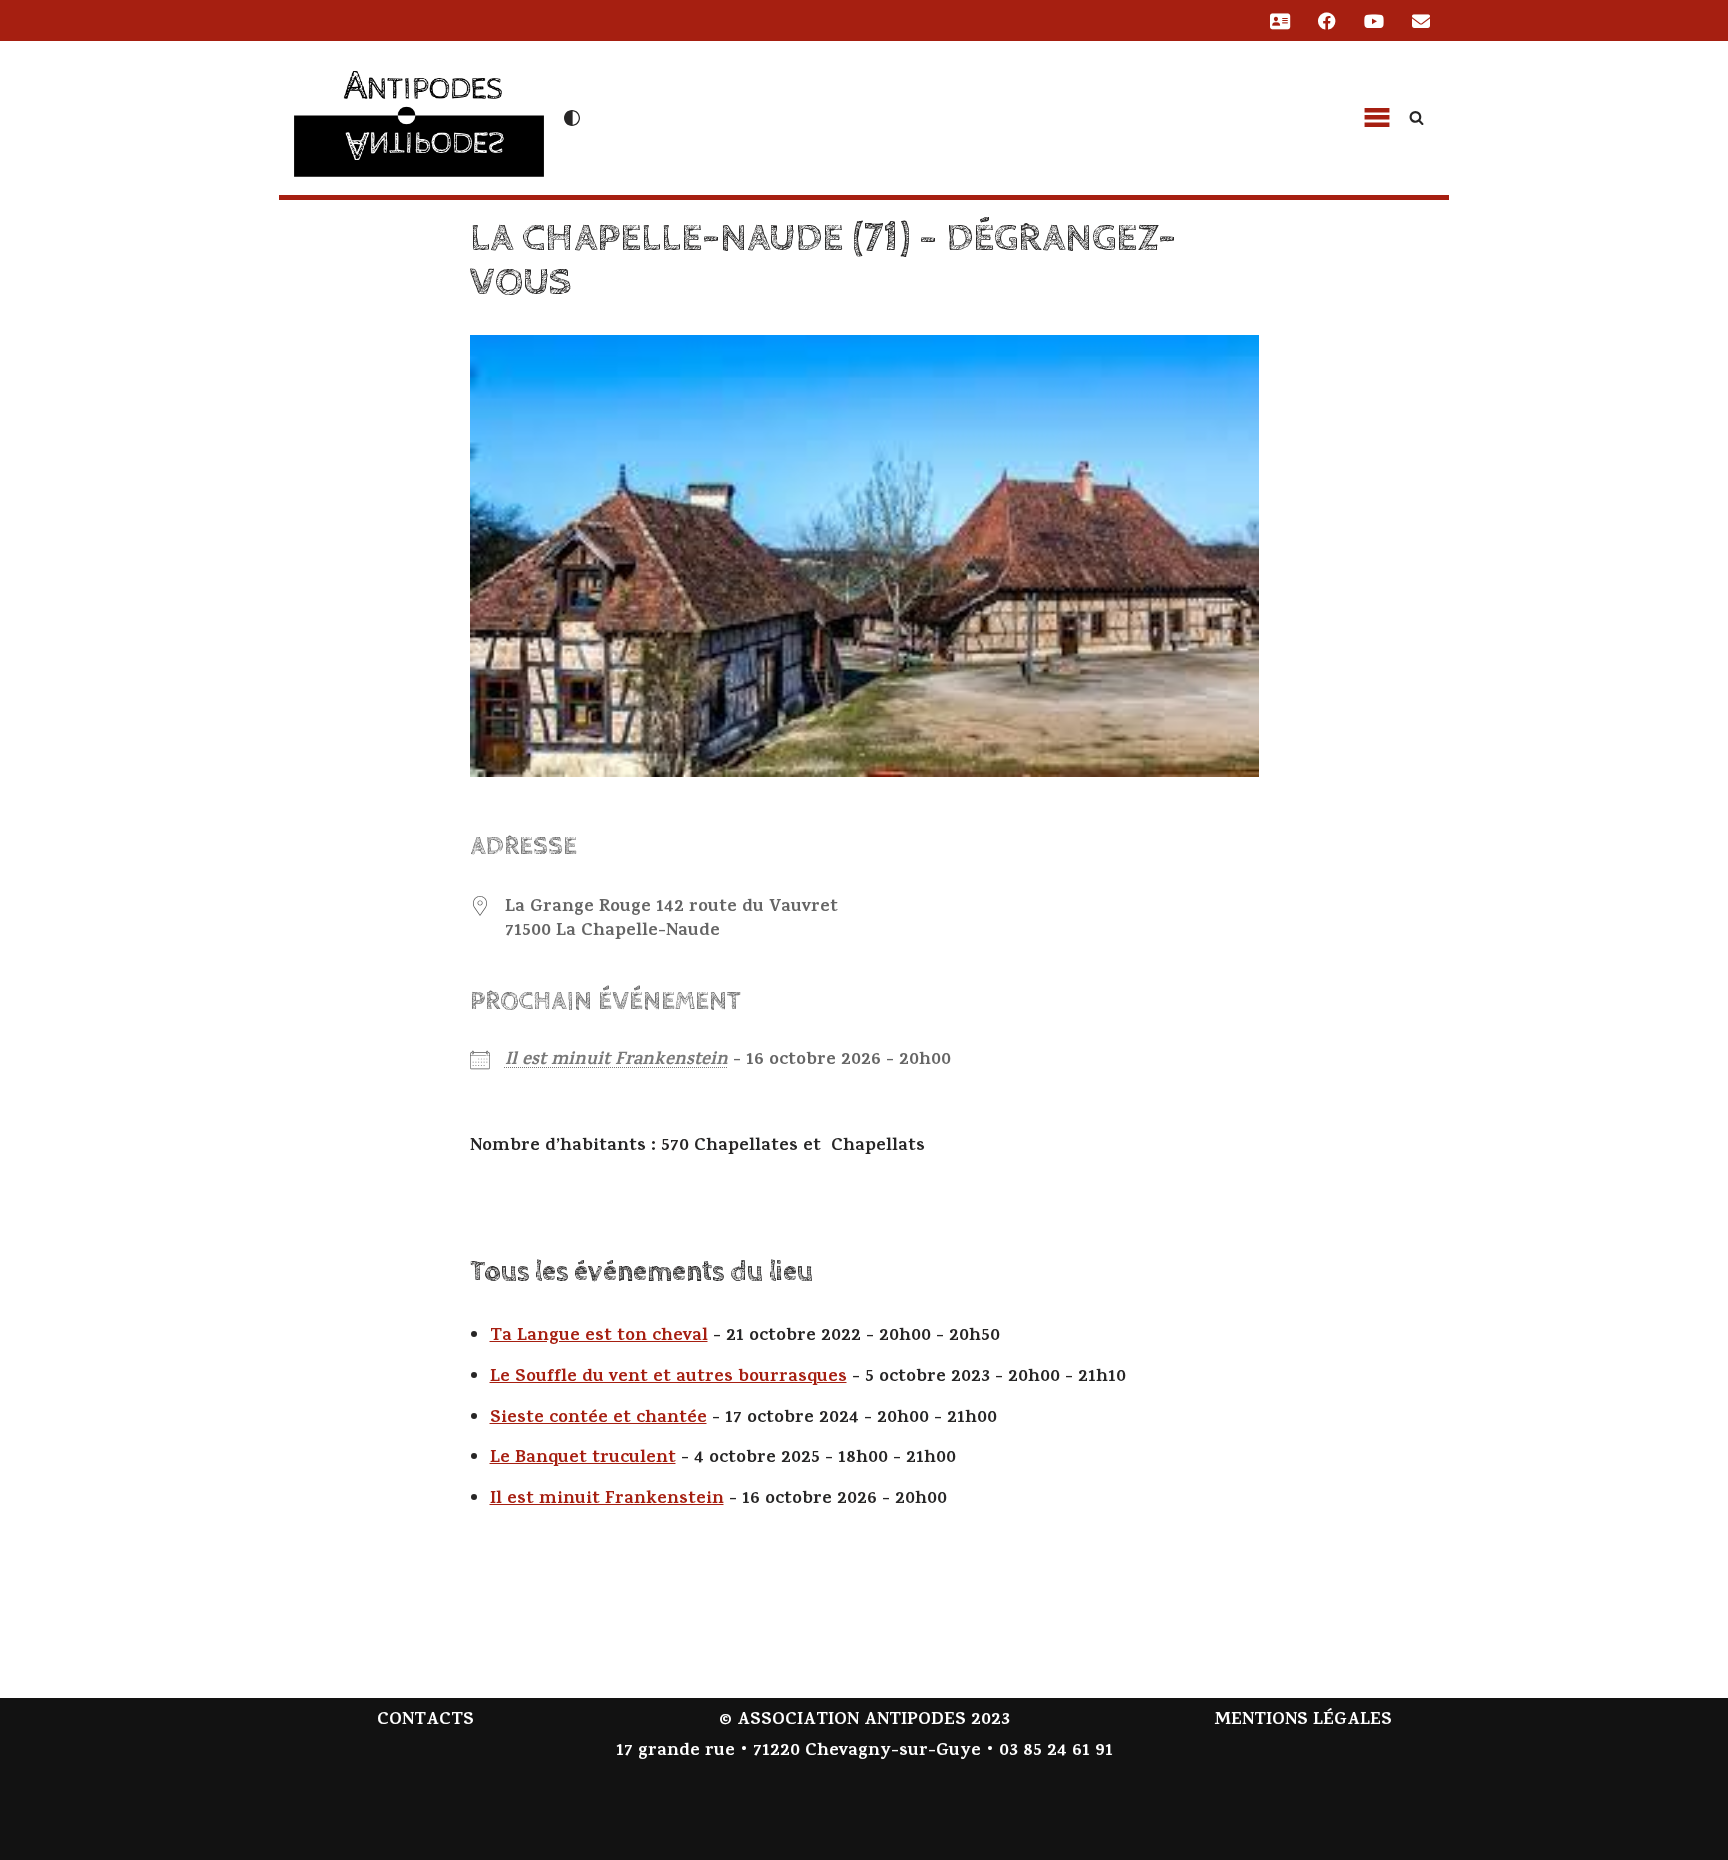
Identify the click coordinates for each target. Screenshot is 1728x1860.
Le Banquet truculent (583, 1459)
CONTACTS (425, 1721)
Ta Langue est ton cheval (599, 1337)
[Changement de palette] (572, 118)
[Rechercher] (1416, 117)
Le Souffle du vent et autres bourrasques (668, 1378)
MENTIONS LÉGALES (1303, 1721)
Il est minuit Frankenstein (616, 1061)
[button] (1377, 118)
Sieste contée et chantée (598, 1419)
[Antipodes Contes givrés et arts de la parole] (419, 115)
